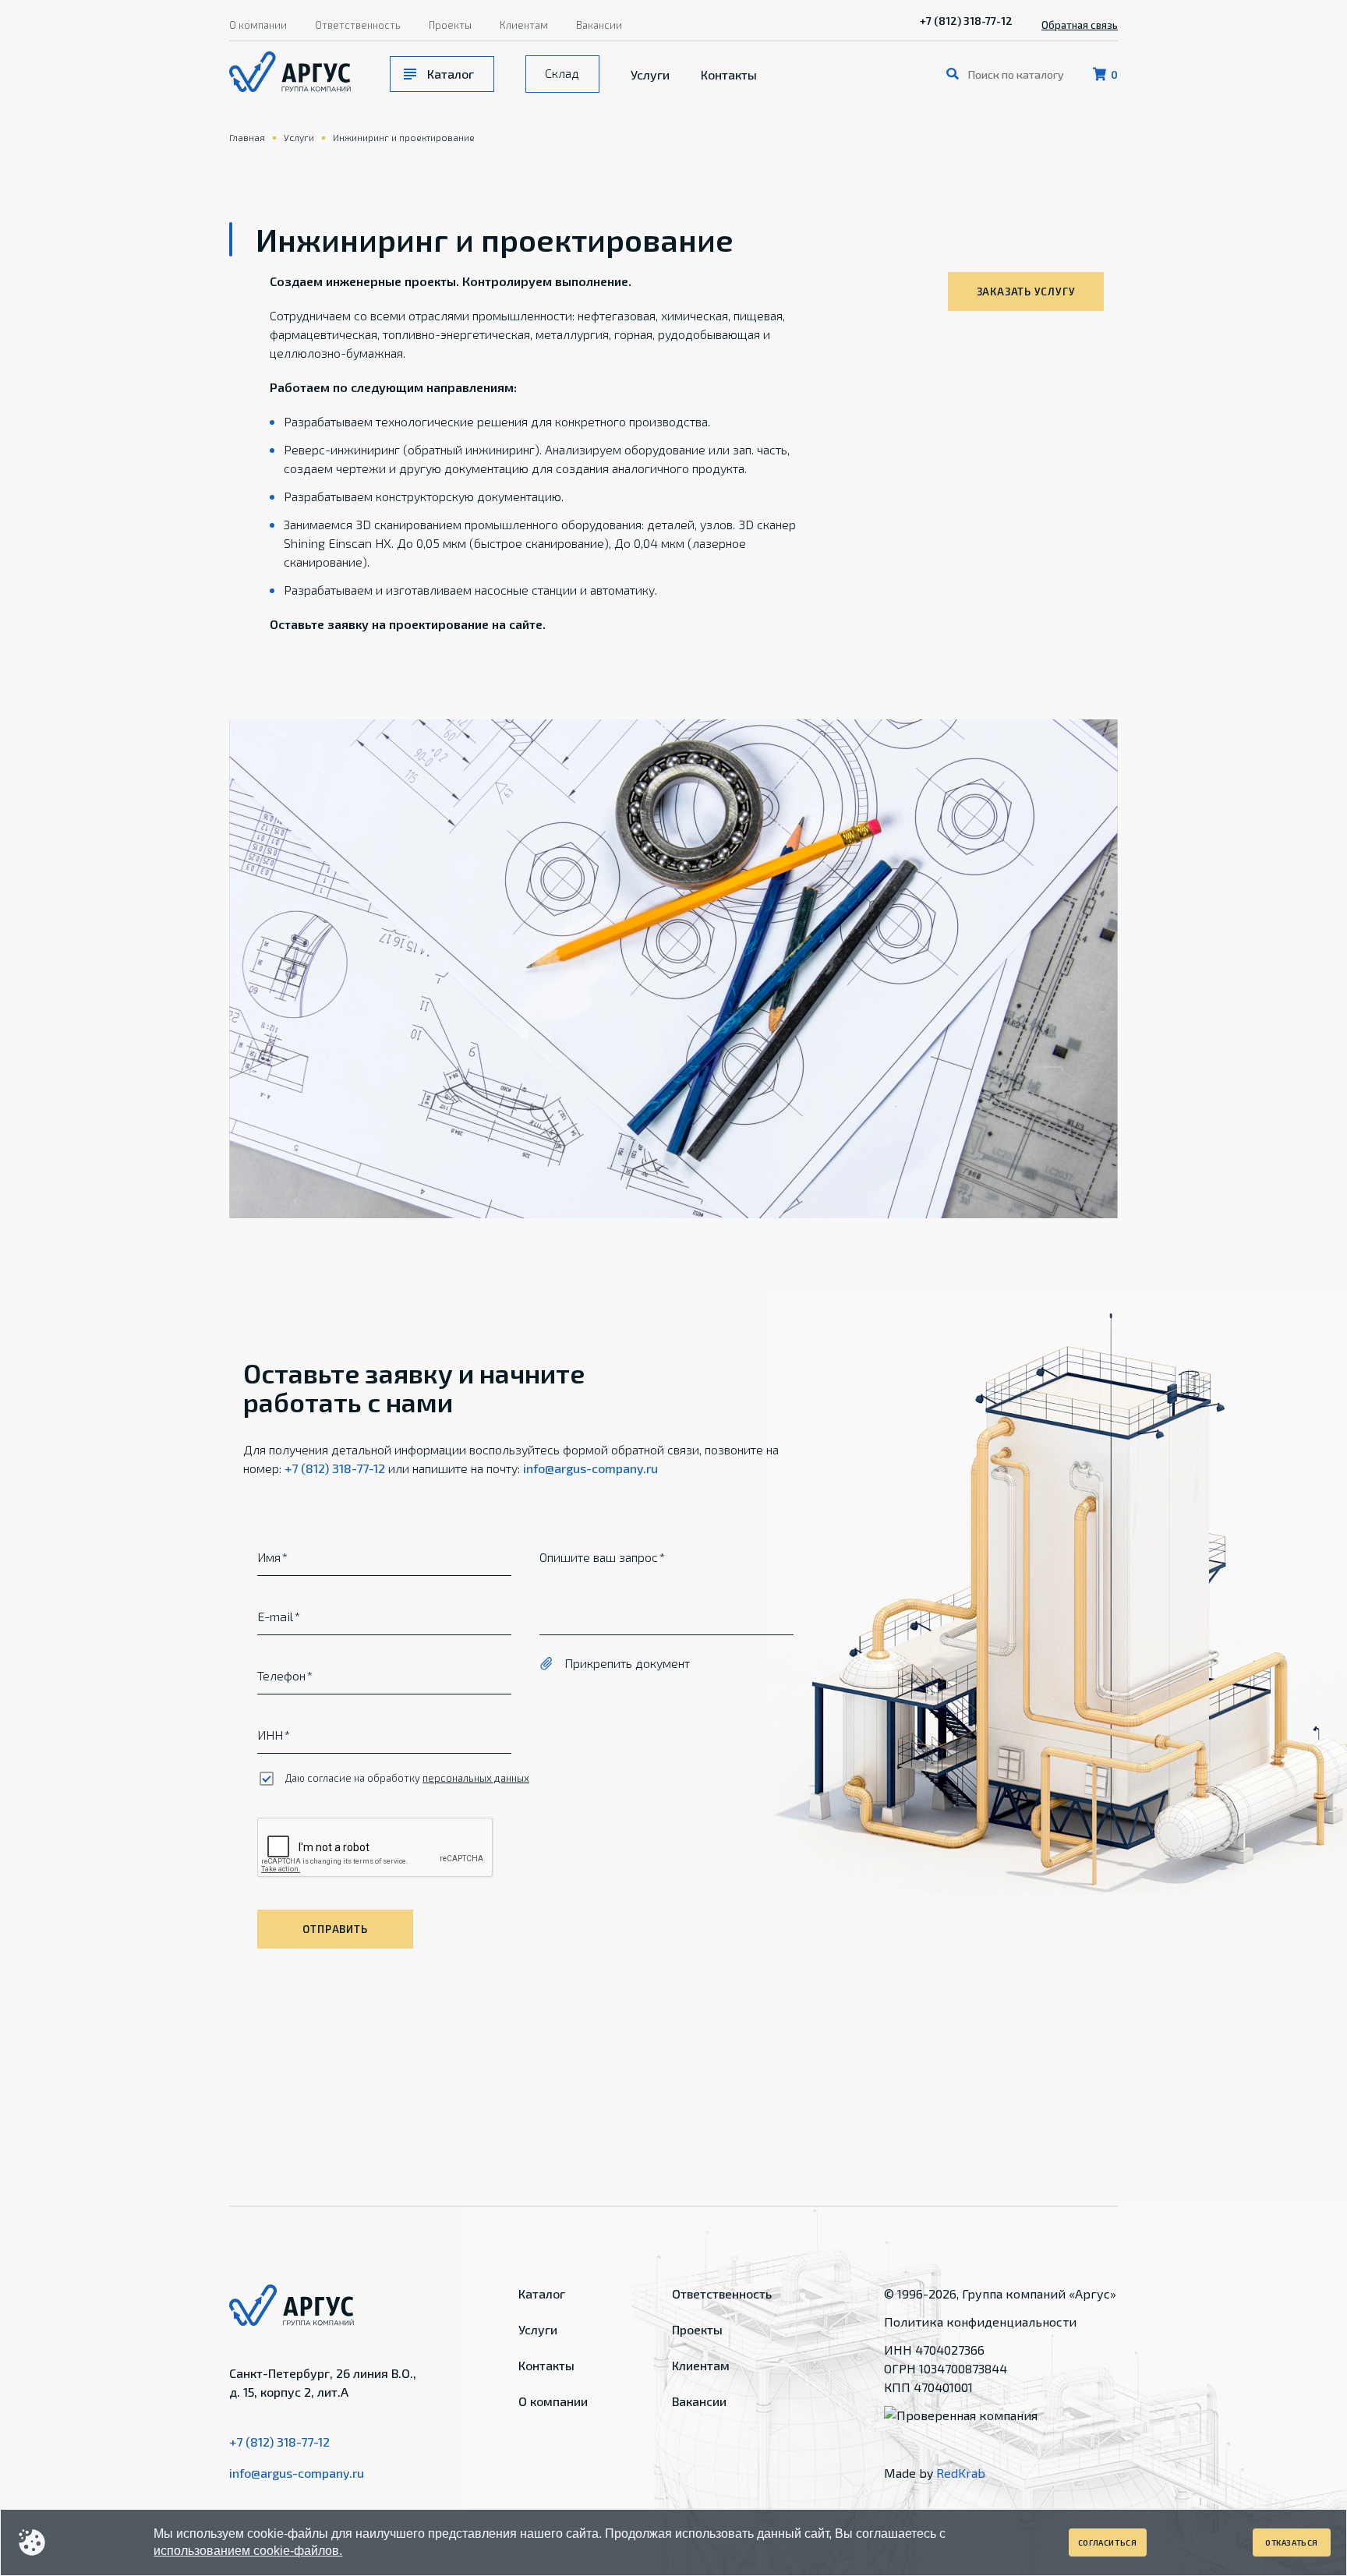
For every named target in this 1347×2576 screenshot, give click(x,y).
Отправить (335, 1929)
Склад (562, 73)
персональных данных (476, 1778)
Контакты (729, 74)
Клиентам (524, 25)
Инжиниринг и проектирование (404, 137)
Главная (247, 137)
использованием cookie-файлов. (248, 2551)
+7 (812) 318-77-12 (966, 21)
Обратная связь (1080, 25)
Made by (935, 2473)
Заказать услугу (1026, 292)
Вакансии (599, 25)
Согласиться (1108, 2542)
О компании (258, 25)
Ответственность (358, 25)
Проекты (450, 25)
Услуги (650, 74)
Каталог (451, 74)
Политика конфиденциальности (980, 2322)
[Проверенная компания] (961, 2415)
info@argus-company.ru (590, 1468)
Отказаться (1292, 2542)
